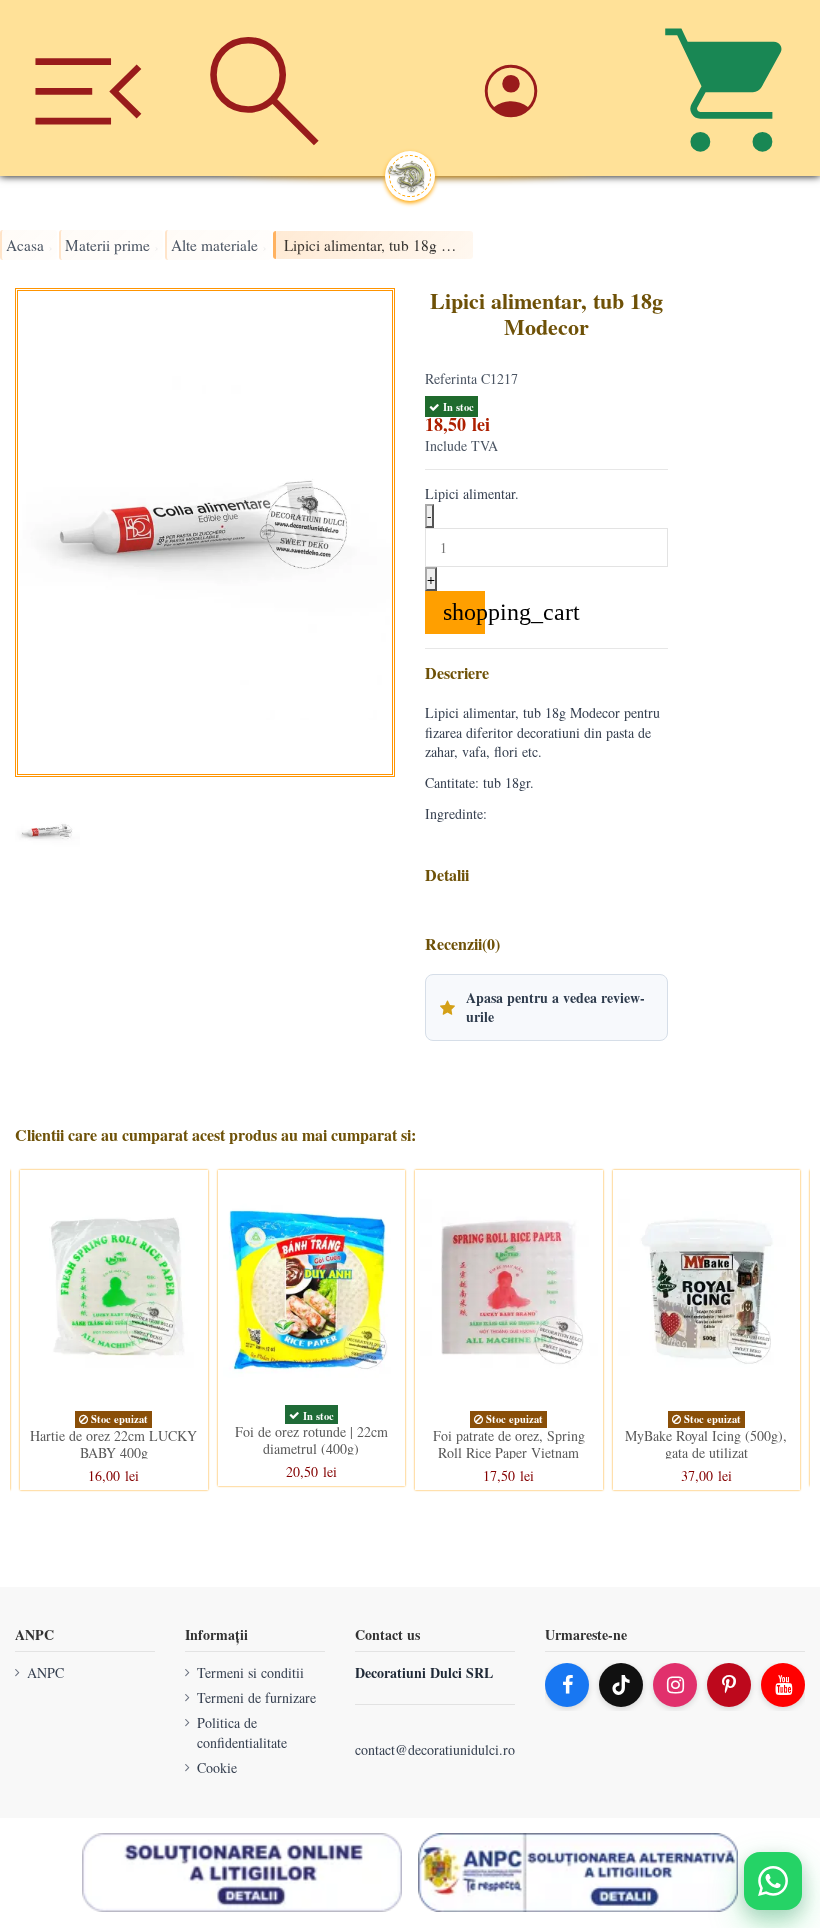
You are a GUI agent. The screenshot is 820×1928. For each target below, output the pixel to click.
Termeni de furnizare (256, 1698)
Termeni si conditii (250, 1672)
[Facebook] (567, 1685)
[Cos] (732, 88)
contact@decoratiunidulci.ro (435, 1750)
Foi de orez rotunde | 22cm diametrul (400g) (311, 1440)
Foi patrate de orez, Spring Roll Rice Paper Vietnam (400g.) (509, 1452)
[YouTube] (783, 1685)
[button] (546, 1007)
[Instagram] (675, 1685)
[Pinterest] (729, 1685)
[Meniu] (88, 88)
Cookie (217, 1767)
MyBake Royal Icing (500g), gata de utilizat (706, 1444)
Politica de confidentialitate (242, 1733)
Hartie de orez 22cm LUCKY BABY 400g (113, 1444)
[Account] (555, 87)
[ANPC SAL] (578, 1873)
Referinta (451, 378)
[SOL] (242, 1873)
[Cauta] (264, 88)
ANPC (45, 1672)
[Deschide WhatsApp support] (773, 1881)
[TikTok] (621, 1685)
